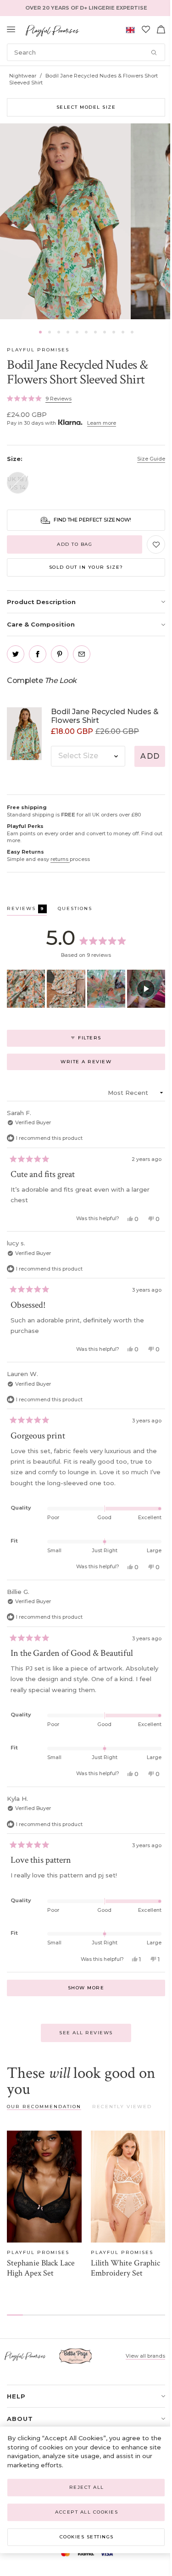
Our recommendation (44, 2107)
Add (150, 756)
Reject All (87, 2487)
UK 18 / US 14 (18, 483)
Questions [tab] (75, 910)
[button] (40, 332)
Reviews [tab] (27, 910)
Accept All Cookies (86, 2512)
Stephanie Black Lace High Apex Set (41, 2268)
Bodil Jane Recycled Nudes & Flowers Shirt (105, 716)
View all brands (145, 2356)
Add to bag (75, 544)
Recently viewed (122, 2107)
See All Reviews (86, 2033)
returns (60, 859)
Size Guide (151, 459)
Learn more (102, 423)
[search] (86, 52)
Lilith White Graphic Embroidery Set (125, 2268)
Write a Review (100, 1064)
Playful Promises (38, 350)
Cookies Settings (87, 2537)
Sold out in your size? (86, 567)
